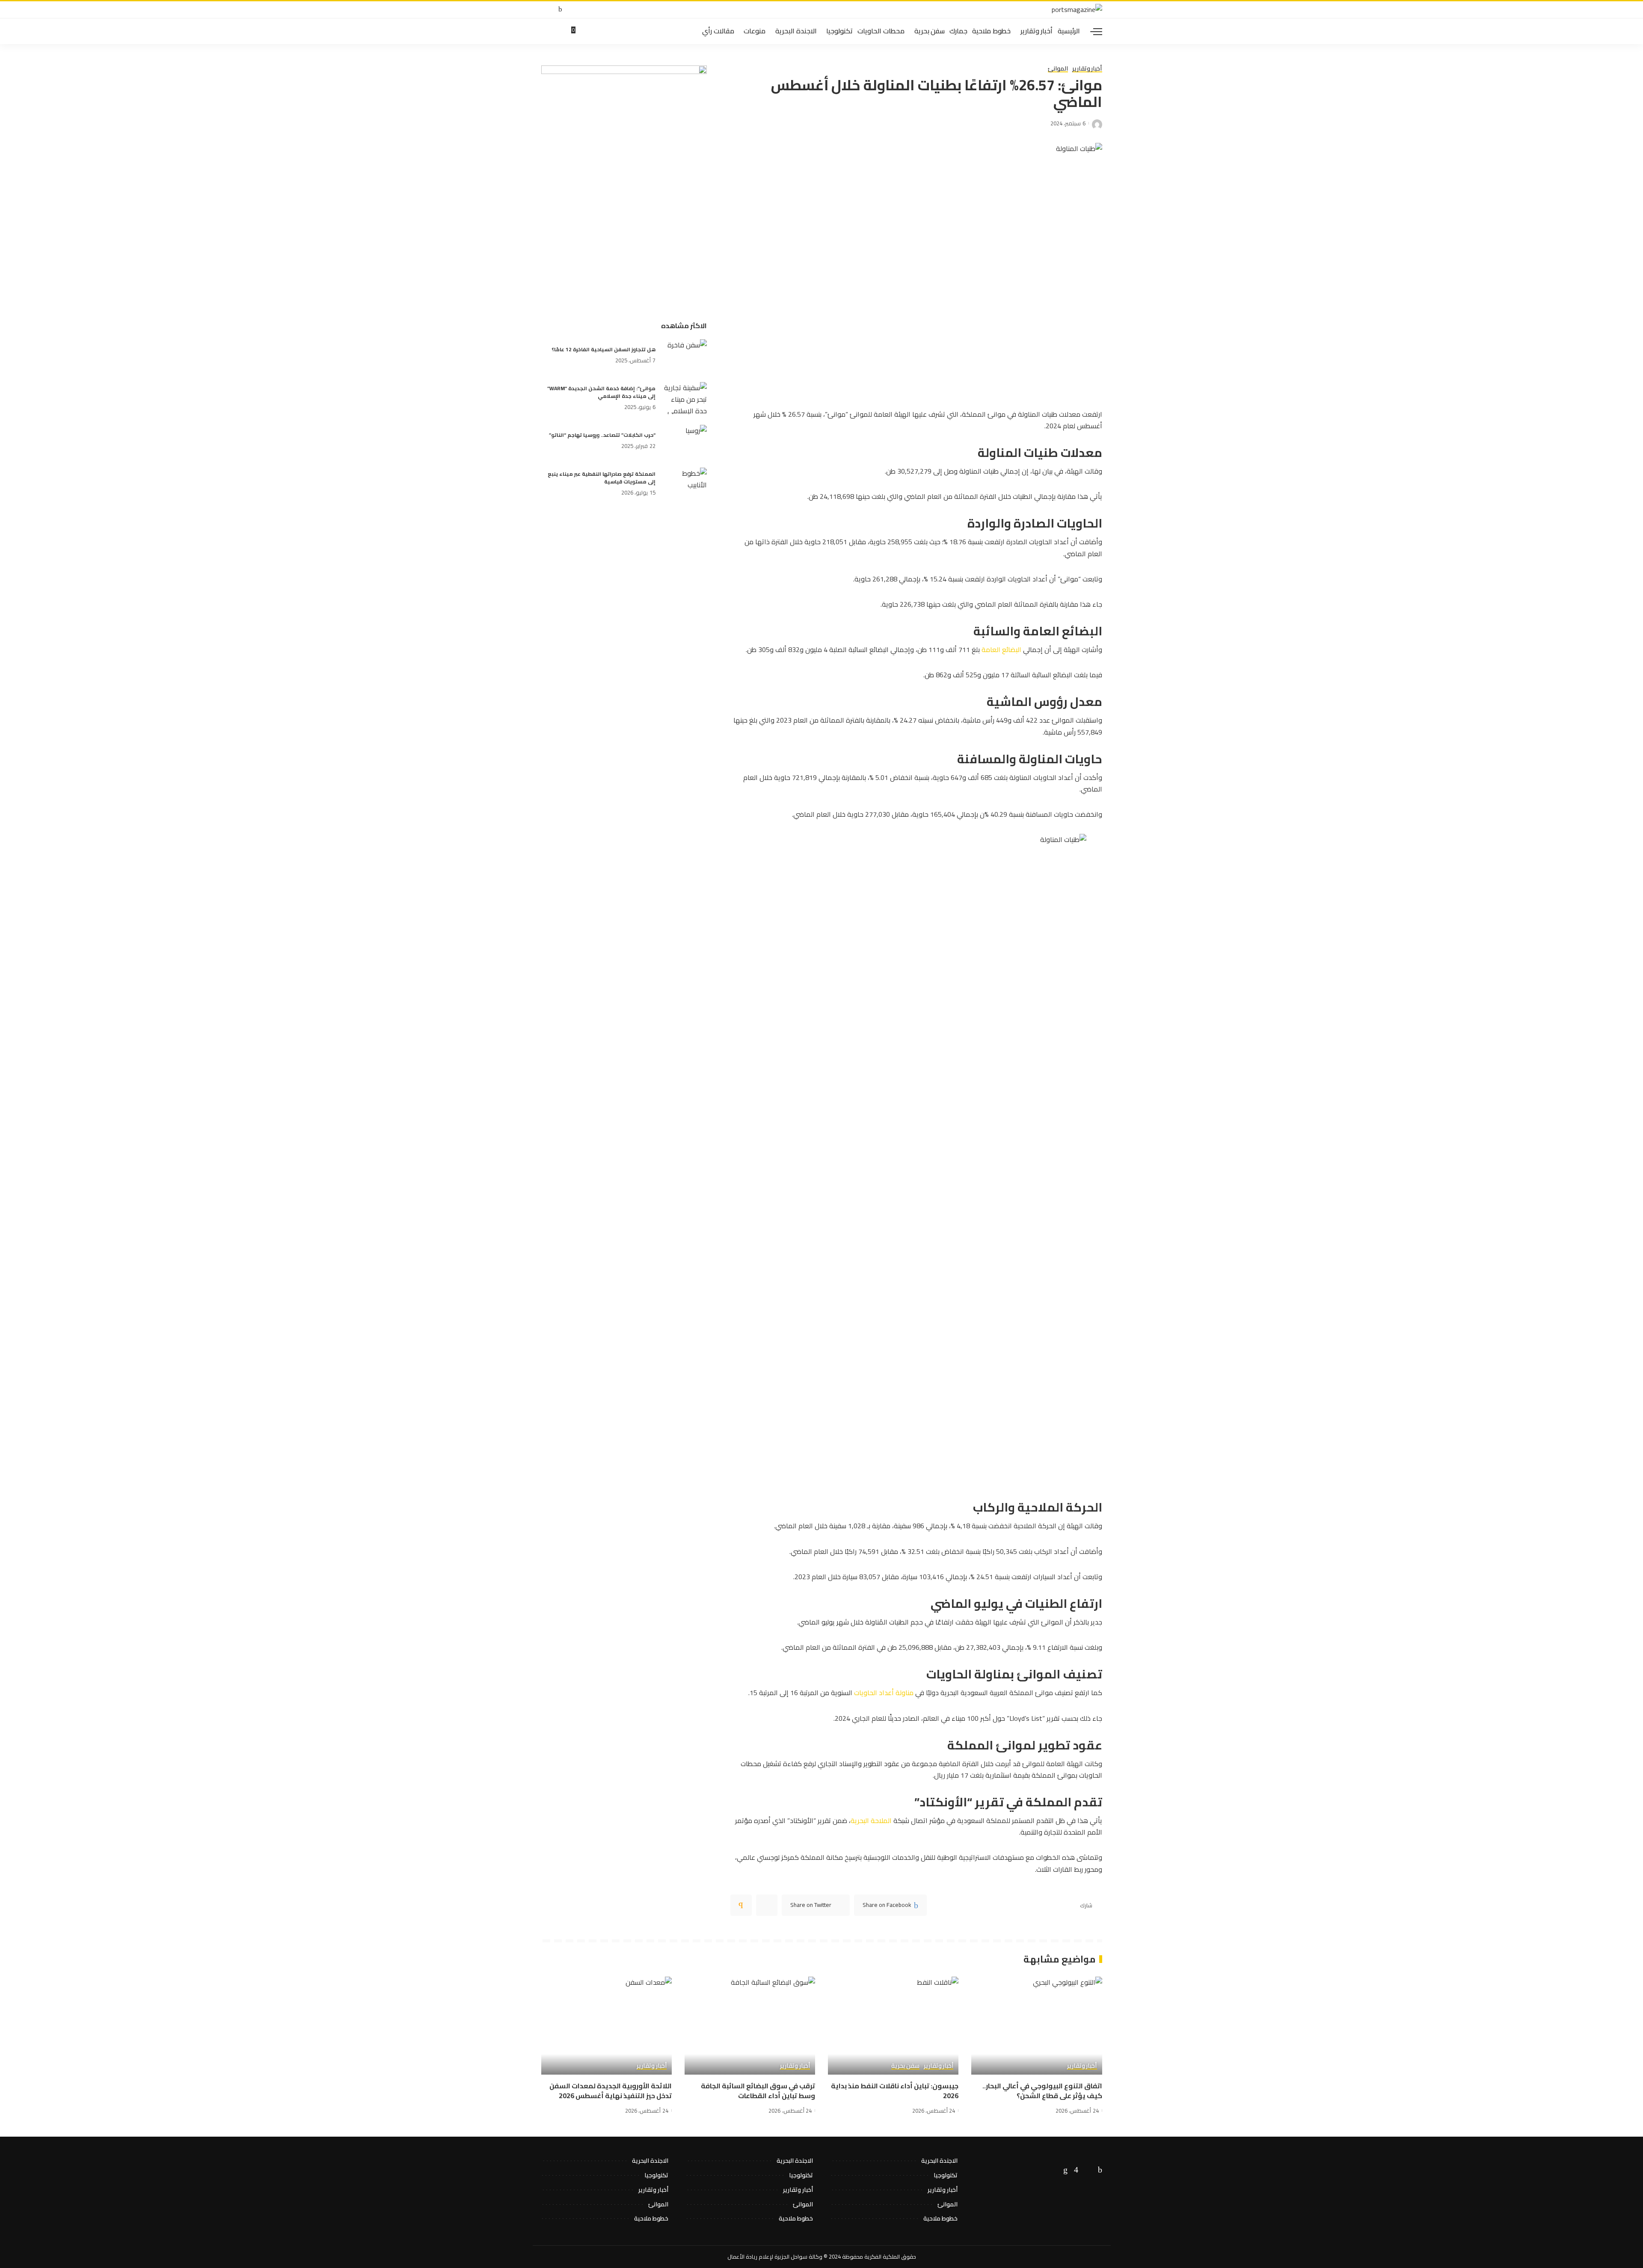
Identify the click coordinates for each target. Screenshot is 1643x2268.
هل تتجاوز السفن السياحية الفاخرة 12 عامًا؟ (604, 349)
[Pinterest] (767, 1905)
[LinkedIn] (1065, 2170)
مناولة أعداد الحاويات (884, 1693)
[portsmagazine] (1077, 10)
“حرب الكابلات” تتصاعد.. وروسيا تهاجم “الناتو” (602, 435)
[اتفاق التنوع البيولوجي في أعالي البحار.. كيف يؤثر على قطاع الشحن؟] (1037, 2026)
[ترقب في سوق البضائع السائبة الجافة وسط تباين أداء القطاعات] (750, 2026)
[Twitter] (553, 10)
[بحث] (546, 31)
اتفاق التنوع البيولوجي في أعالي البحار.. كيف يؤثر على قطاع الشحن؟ (1042, 2091)
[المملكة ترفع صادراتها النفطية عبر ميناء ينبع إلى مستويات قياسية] (685, 484)
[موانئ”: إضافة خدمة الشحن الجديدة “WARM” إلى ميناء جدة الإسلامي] (685, 398)
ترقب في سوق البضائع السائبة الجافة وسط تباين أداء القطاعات (758, 2091)
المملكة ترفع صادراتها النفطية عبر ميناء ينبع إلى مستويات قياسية (602, 478)
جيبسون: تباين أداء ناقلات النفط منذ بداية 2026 (895, 2091)
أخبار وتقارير (1087, 69)
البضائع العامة (1001, 649)
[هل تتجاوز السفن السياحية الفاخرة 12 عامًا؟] (685, 355)
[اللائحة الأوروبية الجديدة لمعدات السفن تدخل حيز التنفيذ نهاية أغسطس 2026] (606, 2026)
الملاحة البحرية (871, 1820)
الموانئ (1058, 69)
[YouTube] (544, 10)
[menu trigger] (1092, 31)
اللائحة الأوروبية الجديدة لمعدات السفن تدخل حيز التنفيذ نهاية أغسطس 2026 (611, 2091)
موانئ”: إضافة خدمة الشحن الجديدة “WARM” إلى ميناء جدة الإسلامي (601, 392)
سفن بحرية (905, 2066)
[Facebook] (560, 10)
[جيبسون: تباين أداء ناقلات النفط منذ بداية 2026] (893, 2026)
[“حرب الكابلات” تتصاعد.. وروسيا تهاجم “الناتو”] (685, 441)
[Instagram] (1076, 2170)
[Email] (741, 1905)
